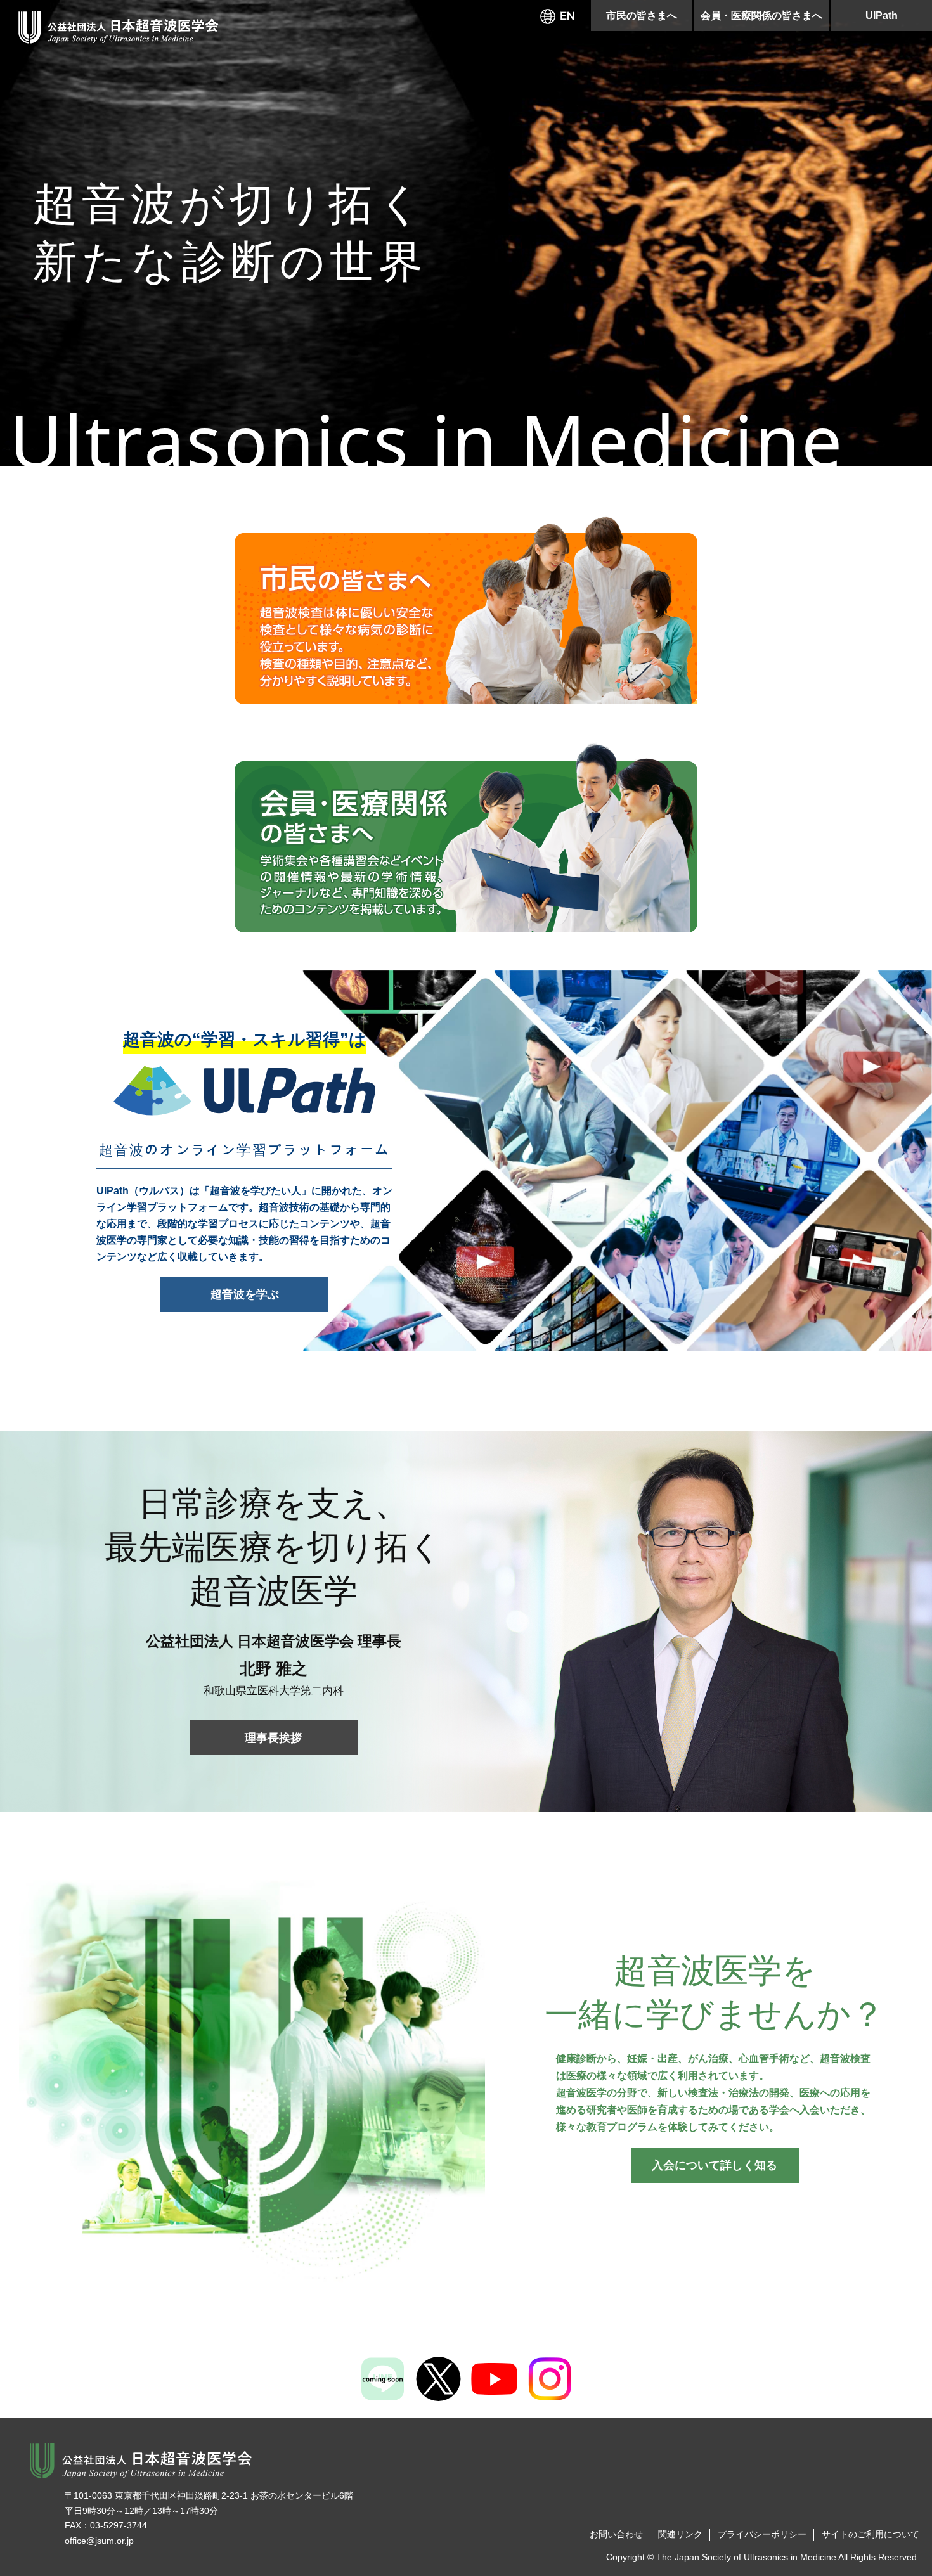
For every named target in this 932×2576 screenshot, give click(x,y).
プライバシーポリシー (762, 2534)
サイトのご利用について (871, 2534)
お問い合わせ (616, 2534)
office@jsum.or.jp (99, 2541)
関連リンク (680, 2534)
